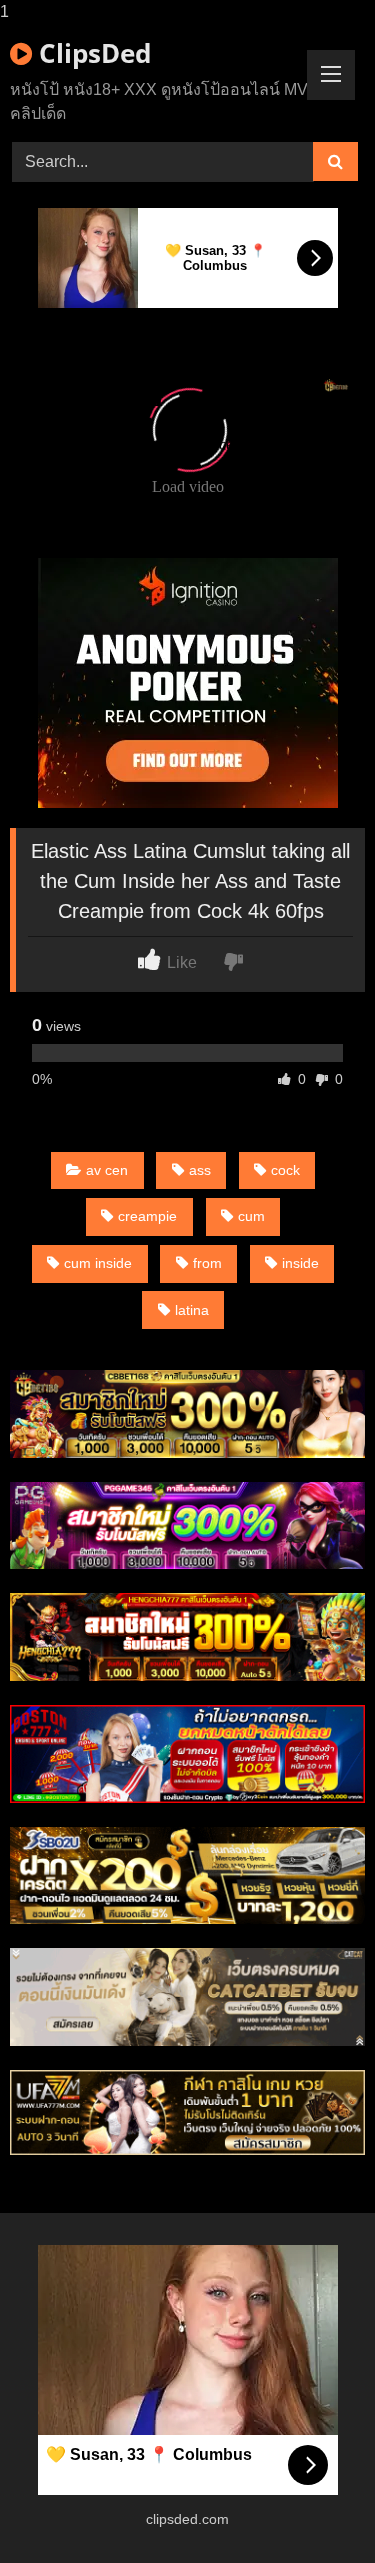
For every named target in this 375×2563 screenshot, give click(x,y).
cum (251, 1216)
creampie (147, 1216)
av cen (107, 1170)
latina (192, 1310)
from (207, 1263)
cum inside (98, 1263)
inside (300, 1263)
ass (200, 1170)
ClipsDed (91, 53)
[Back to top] (313, 2507)
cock (285, 1170)
